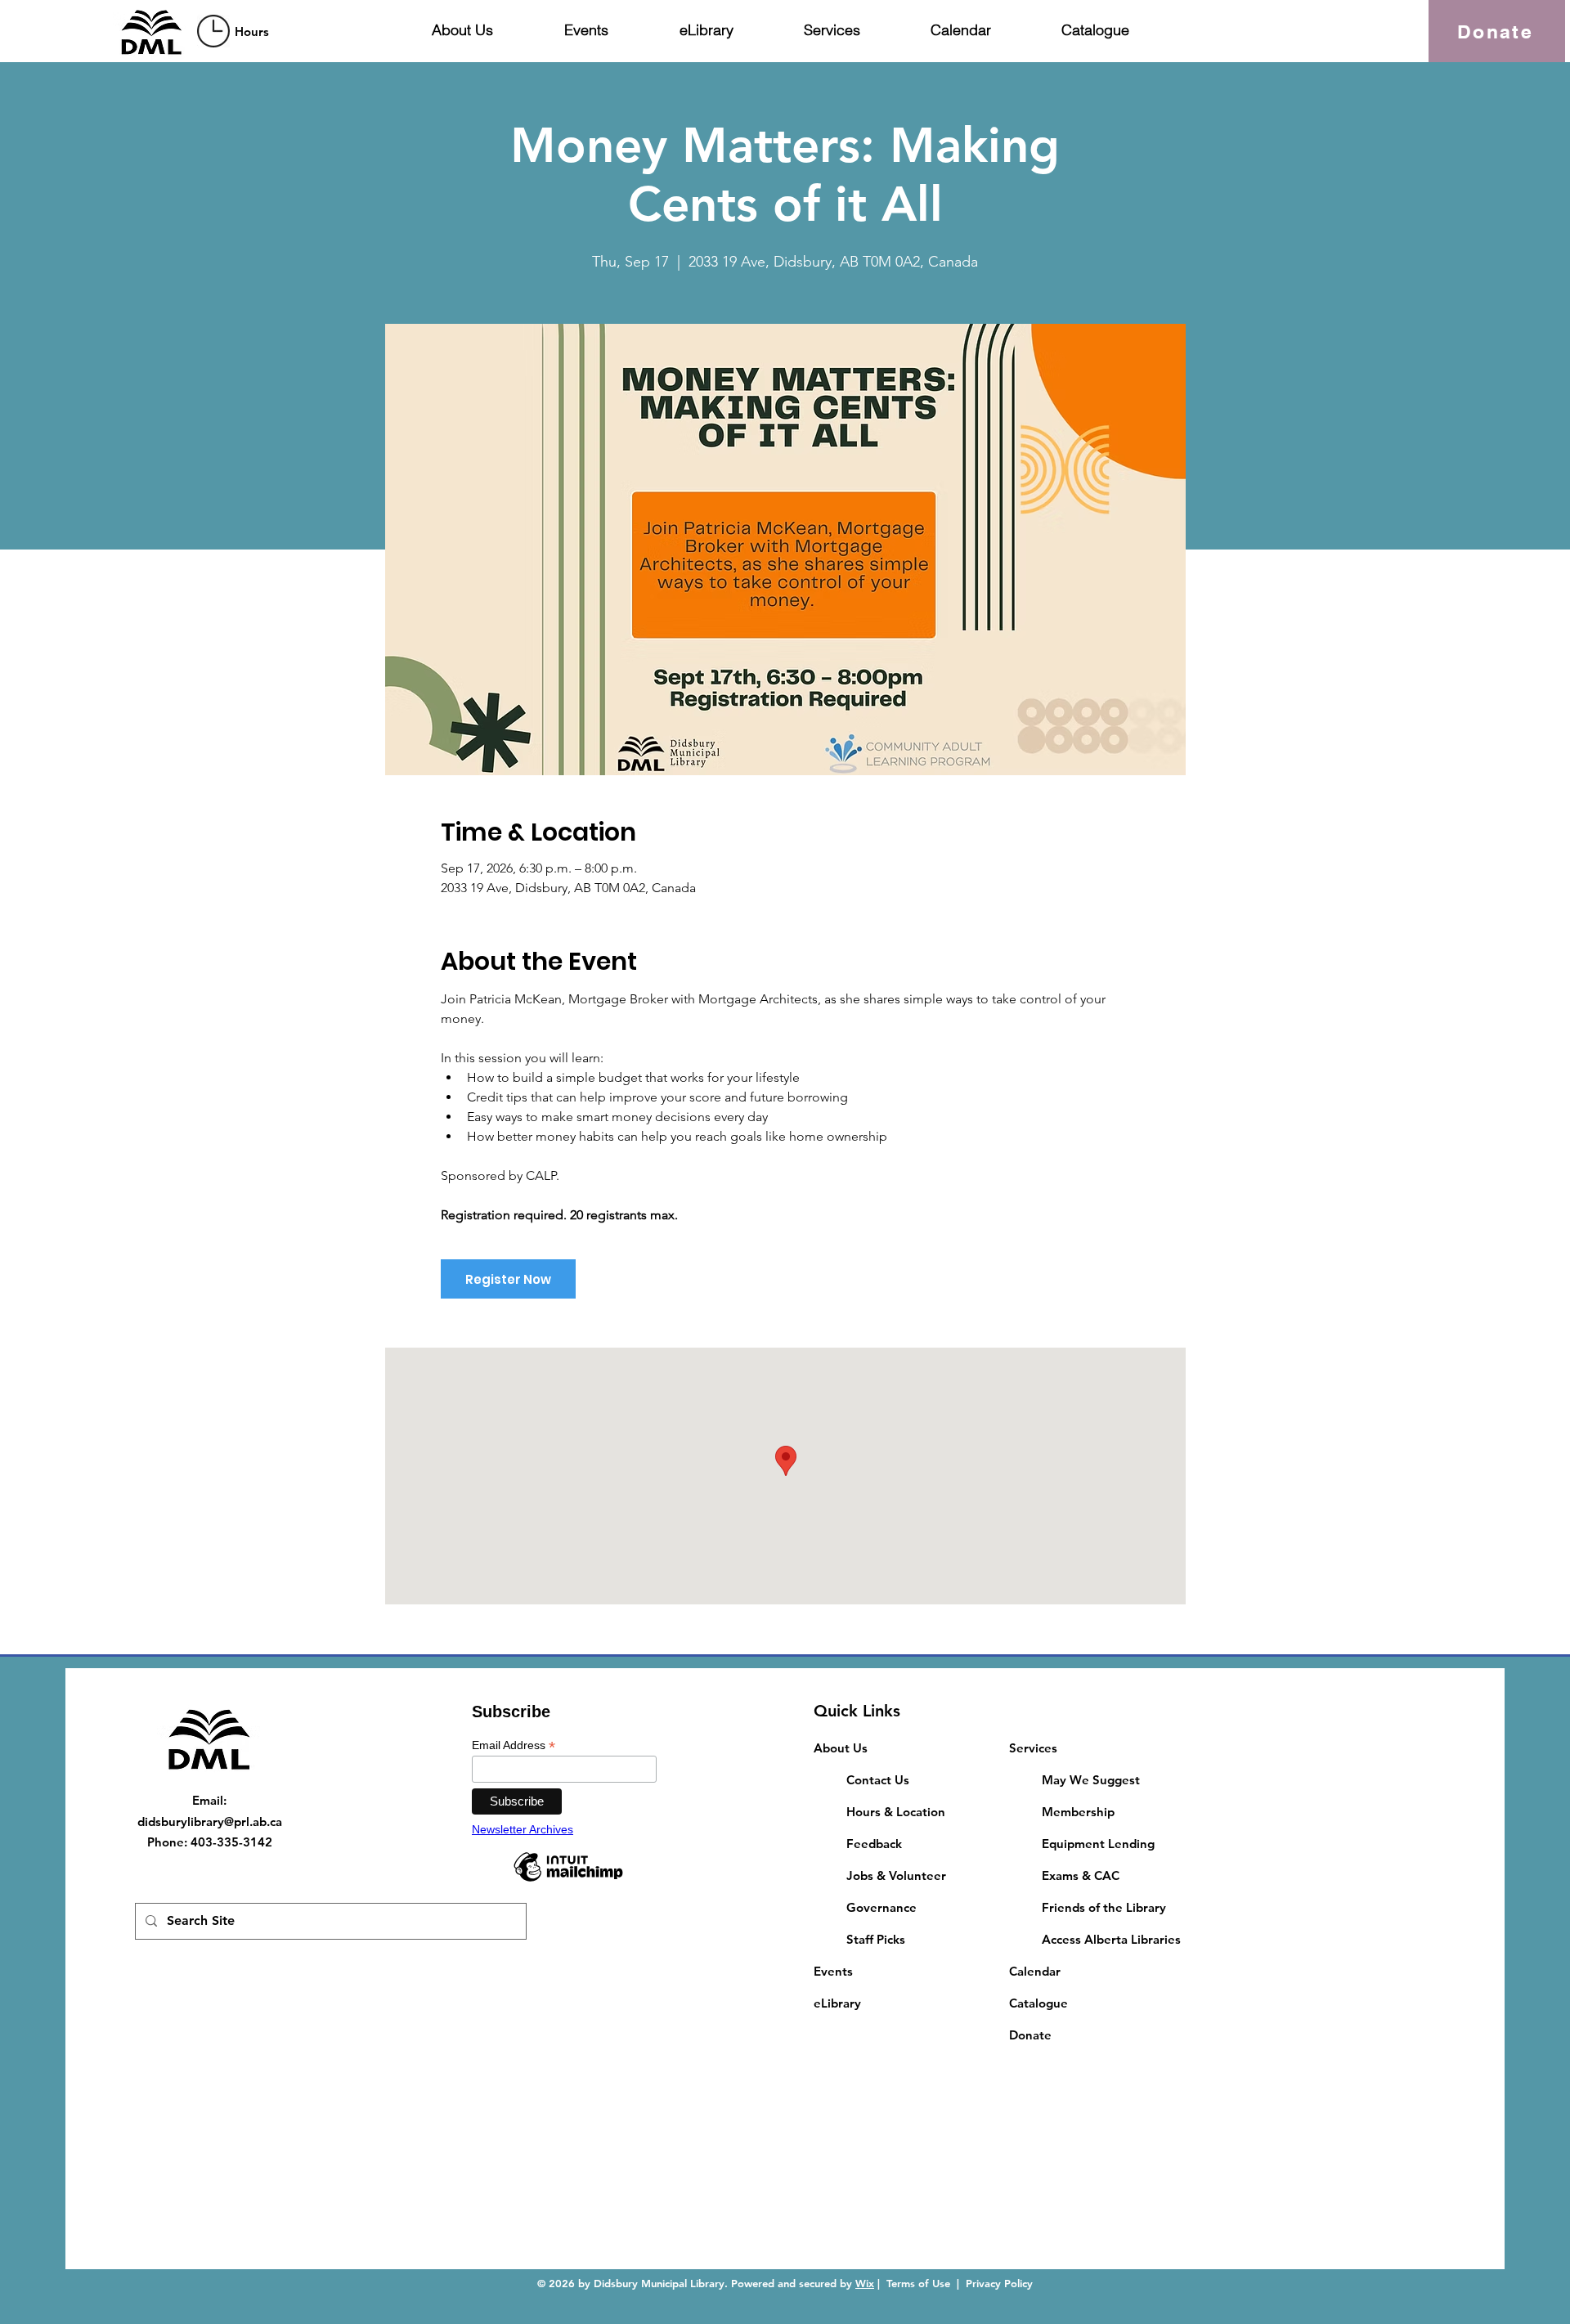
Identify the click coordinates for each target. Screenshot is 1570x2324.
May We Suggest (1091, 1780)
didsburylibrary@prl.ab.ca (210, 1822)
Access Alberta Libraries (1111, 1939)
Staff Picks (876, 1939)
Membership (1078, 1812)
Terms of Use (918, 2283)
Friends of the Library (1104, 1907)
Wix (865, 2283)
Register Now (508, 1279)
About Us (841, 1748)
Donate (1030, 2035)
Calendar (1035, 1971)
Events (833, 1971)
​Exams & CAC (1081, 1875)
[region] (235, 31)
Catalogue (1038, 2003)
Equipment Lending (1098, 1844)
